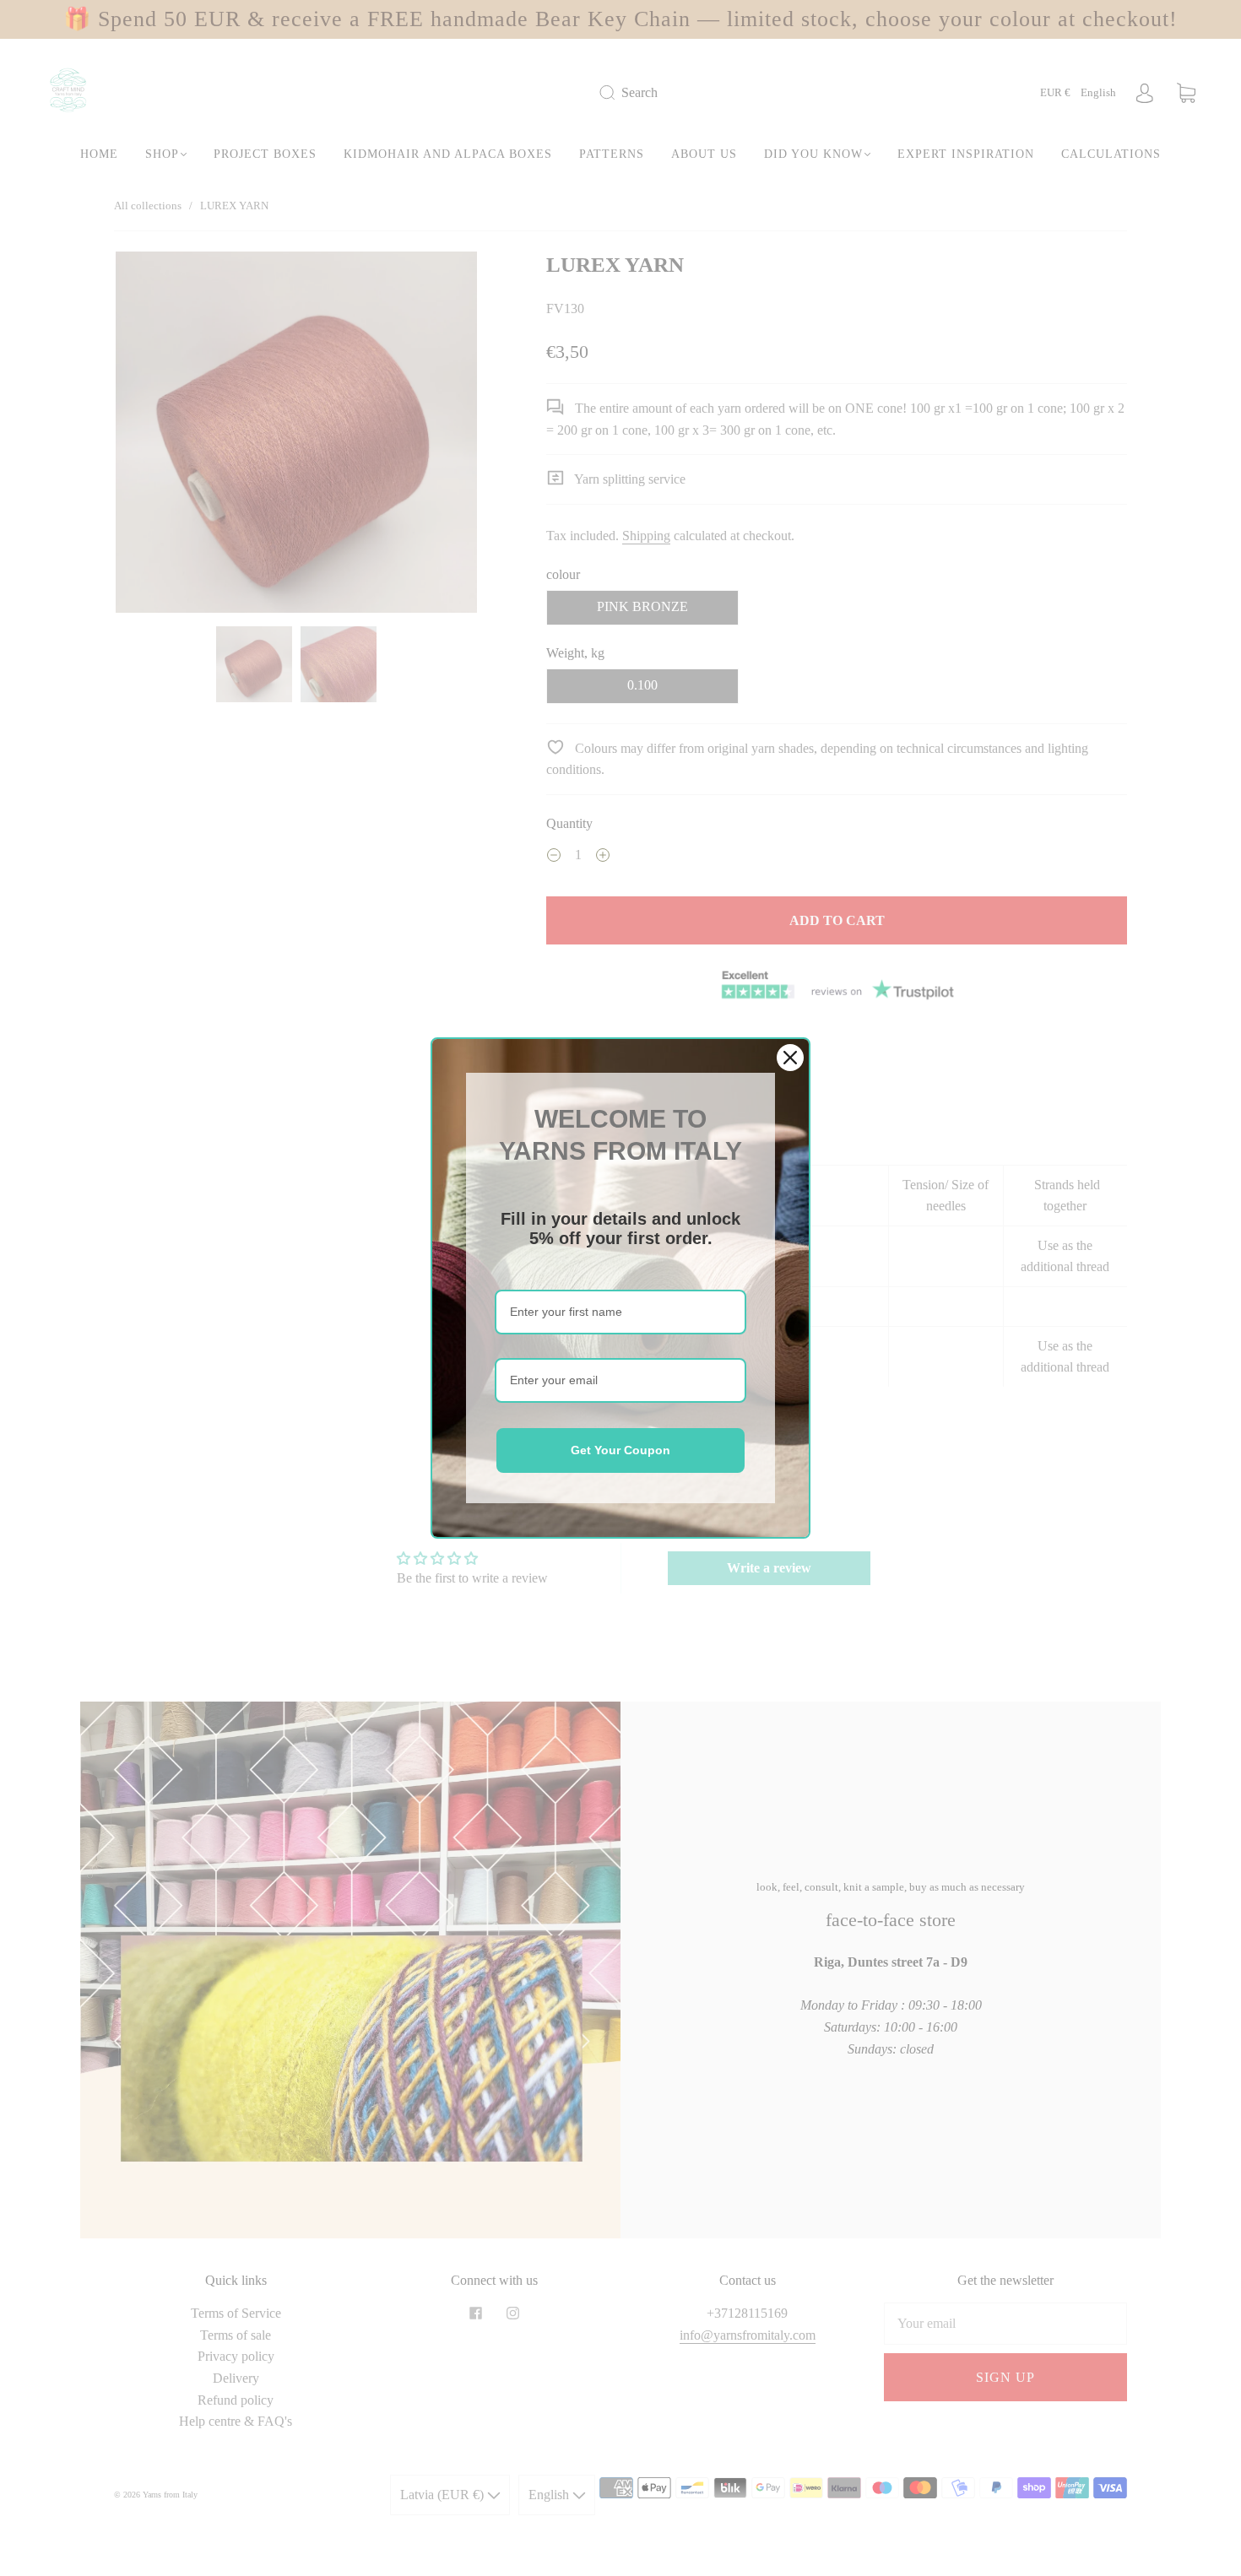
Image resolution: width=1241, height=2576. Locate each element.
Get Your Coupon (620, 1450)
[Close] (790, 1058)
